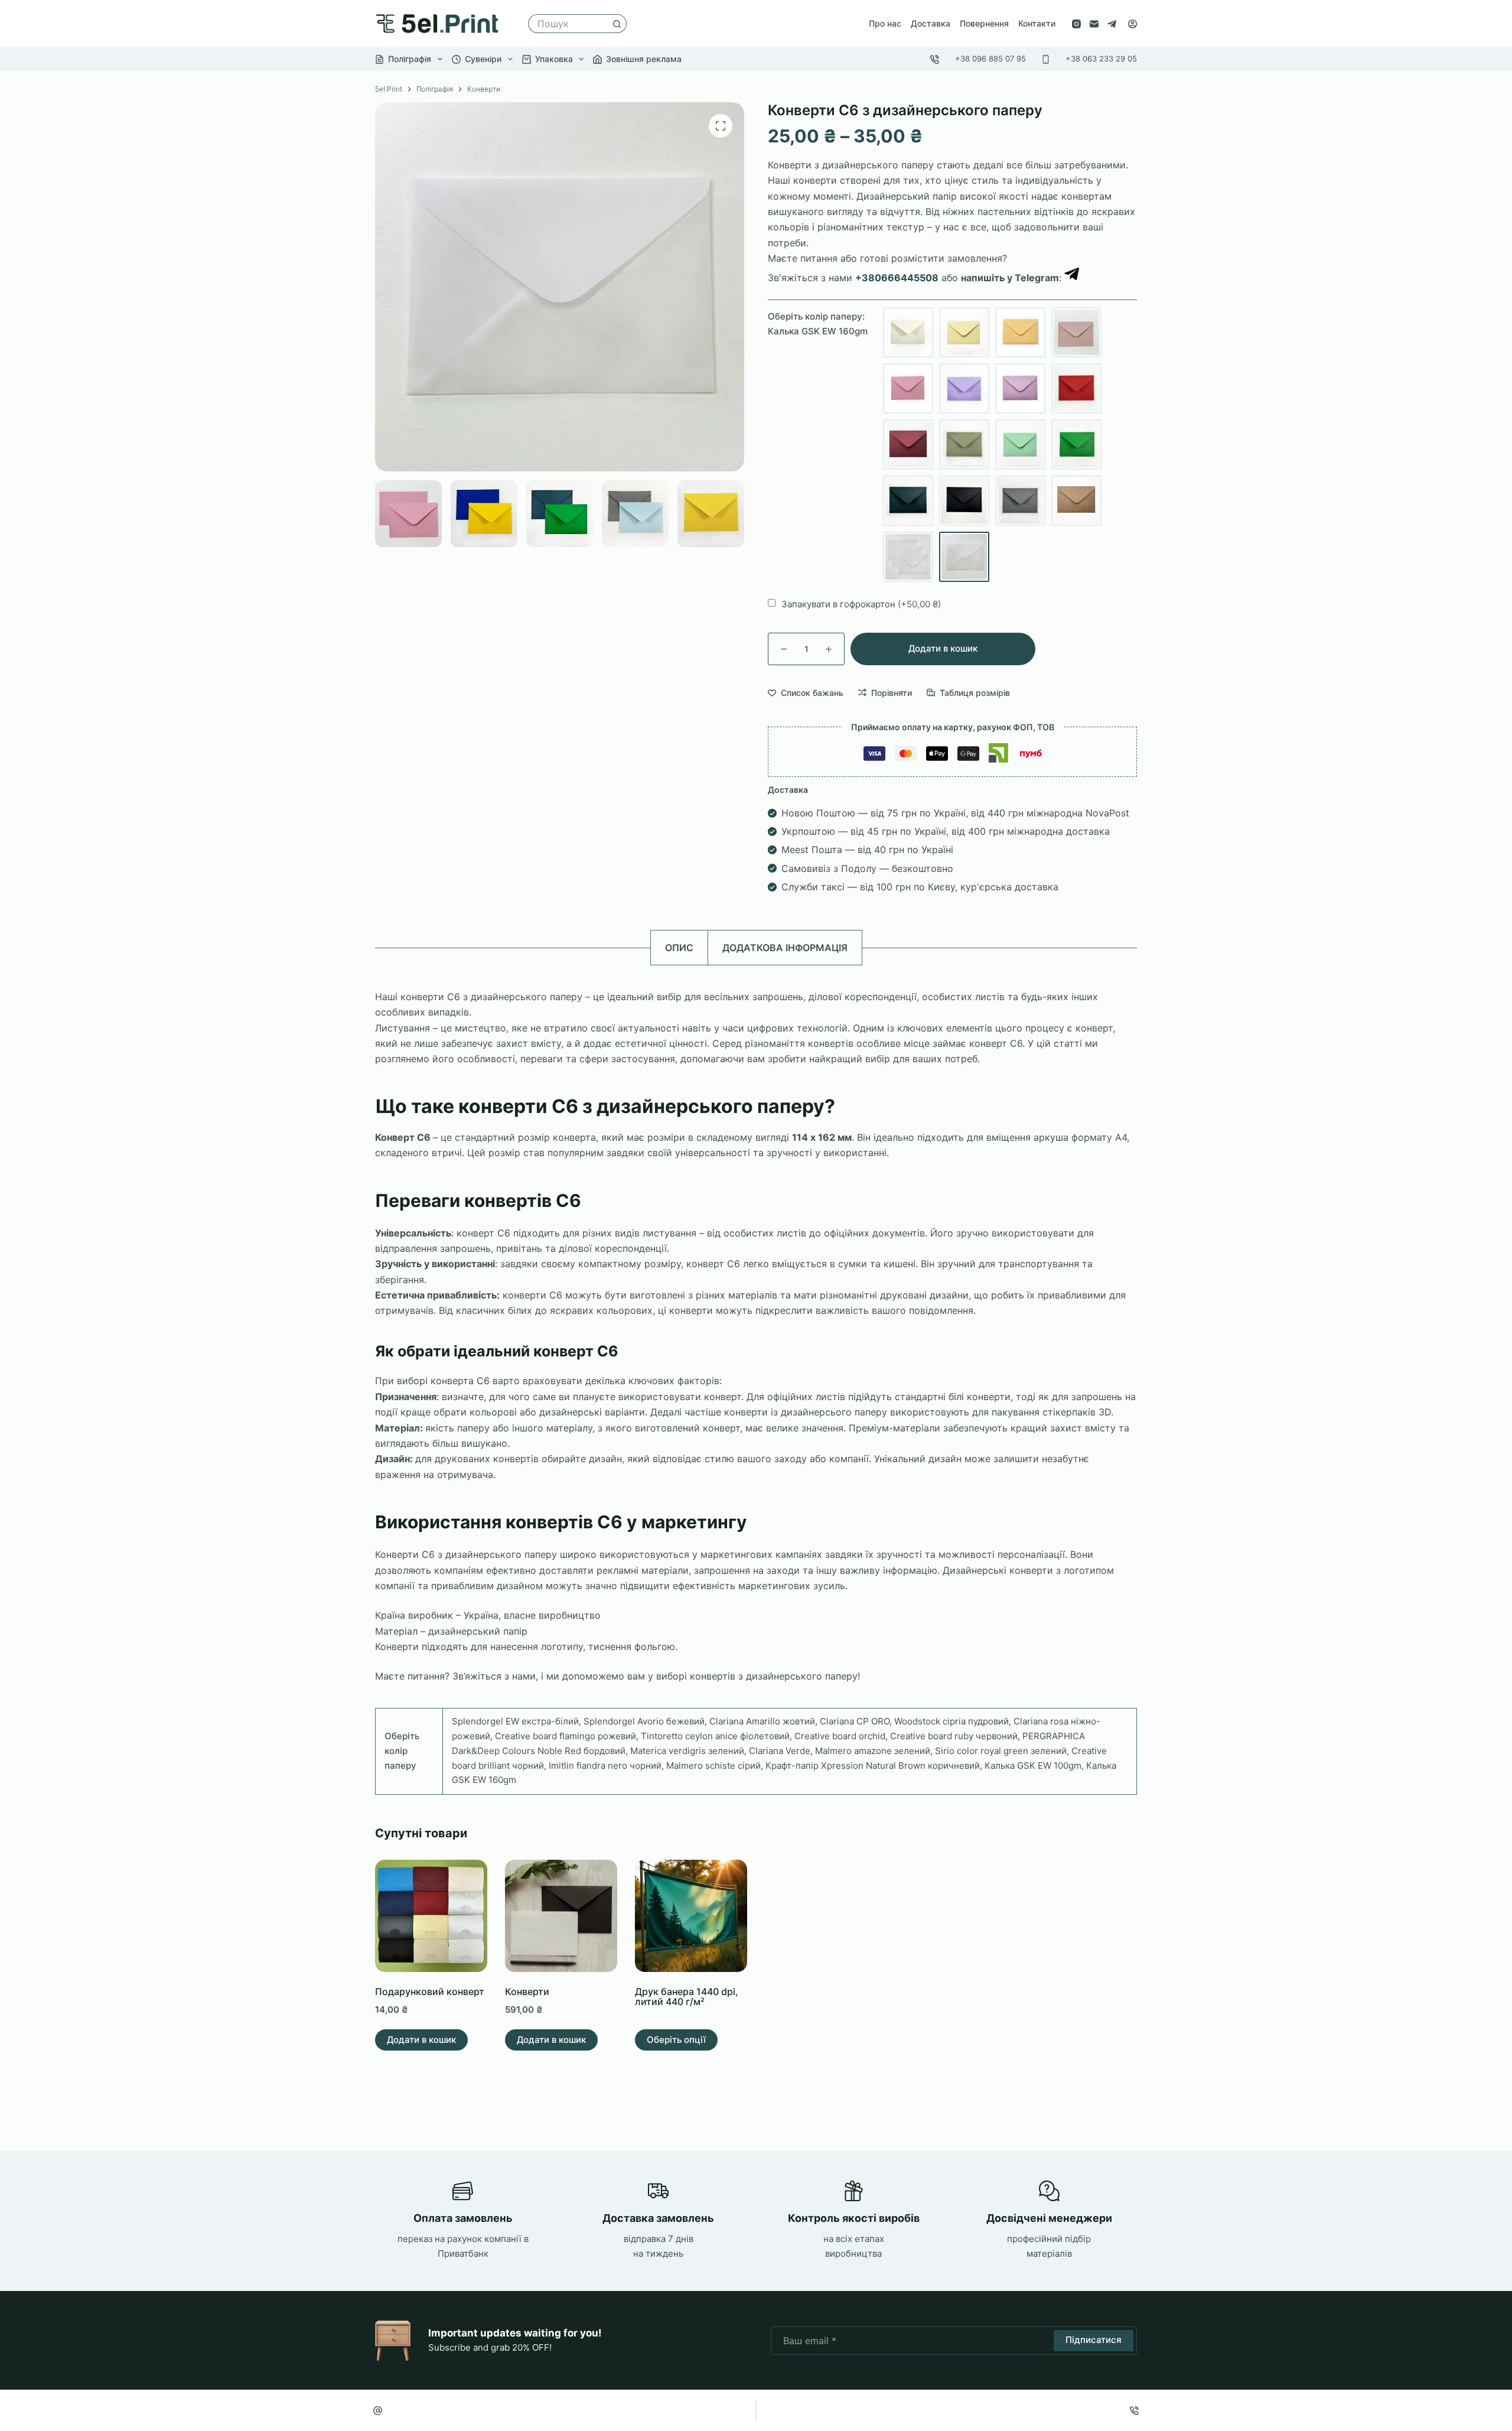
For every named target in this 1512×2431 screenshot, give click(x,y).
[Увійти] (1133, 24)
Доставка (931, 23)
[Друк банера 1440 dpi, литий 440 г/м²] (691, 1916)
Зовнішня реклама (644, 59)
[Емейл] (378, 2410)
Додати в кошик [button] (421, 2040)
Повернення (984, 23)
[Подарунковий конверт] (431, 1916)
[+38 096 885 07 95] (935, 59)
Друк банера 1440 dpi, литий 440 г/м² (687, 1997)
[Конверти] (561, 1916)
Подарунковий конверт (430, 1991)
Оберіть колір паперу (818, 324)
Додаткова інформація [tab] (785, 948)
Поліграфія (410, 59)
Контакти (1037, 23)
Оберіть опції (676, 2040)
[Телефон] (1135, 2410)
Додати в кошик (943, 648)
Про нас (885, 23)
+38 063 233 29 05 (1101, 58)
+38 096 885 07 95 (990, 58)
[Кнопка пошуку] (617, 24)
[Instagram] (1076, 24)
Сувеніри (483, 59)
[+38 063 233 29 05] (1046, 59)
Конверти (527, 1991)
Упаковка (554, 59)
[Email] (1094, 24)
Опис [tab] (679, 948)
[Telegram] (1112, 24)
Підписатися (1094, 2340)
